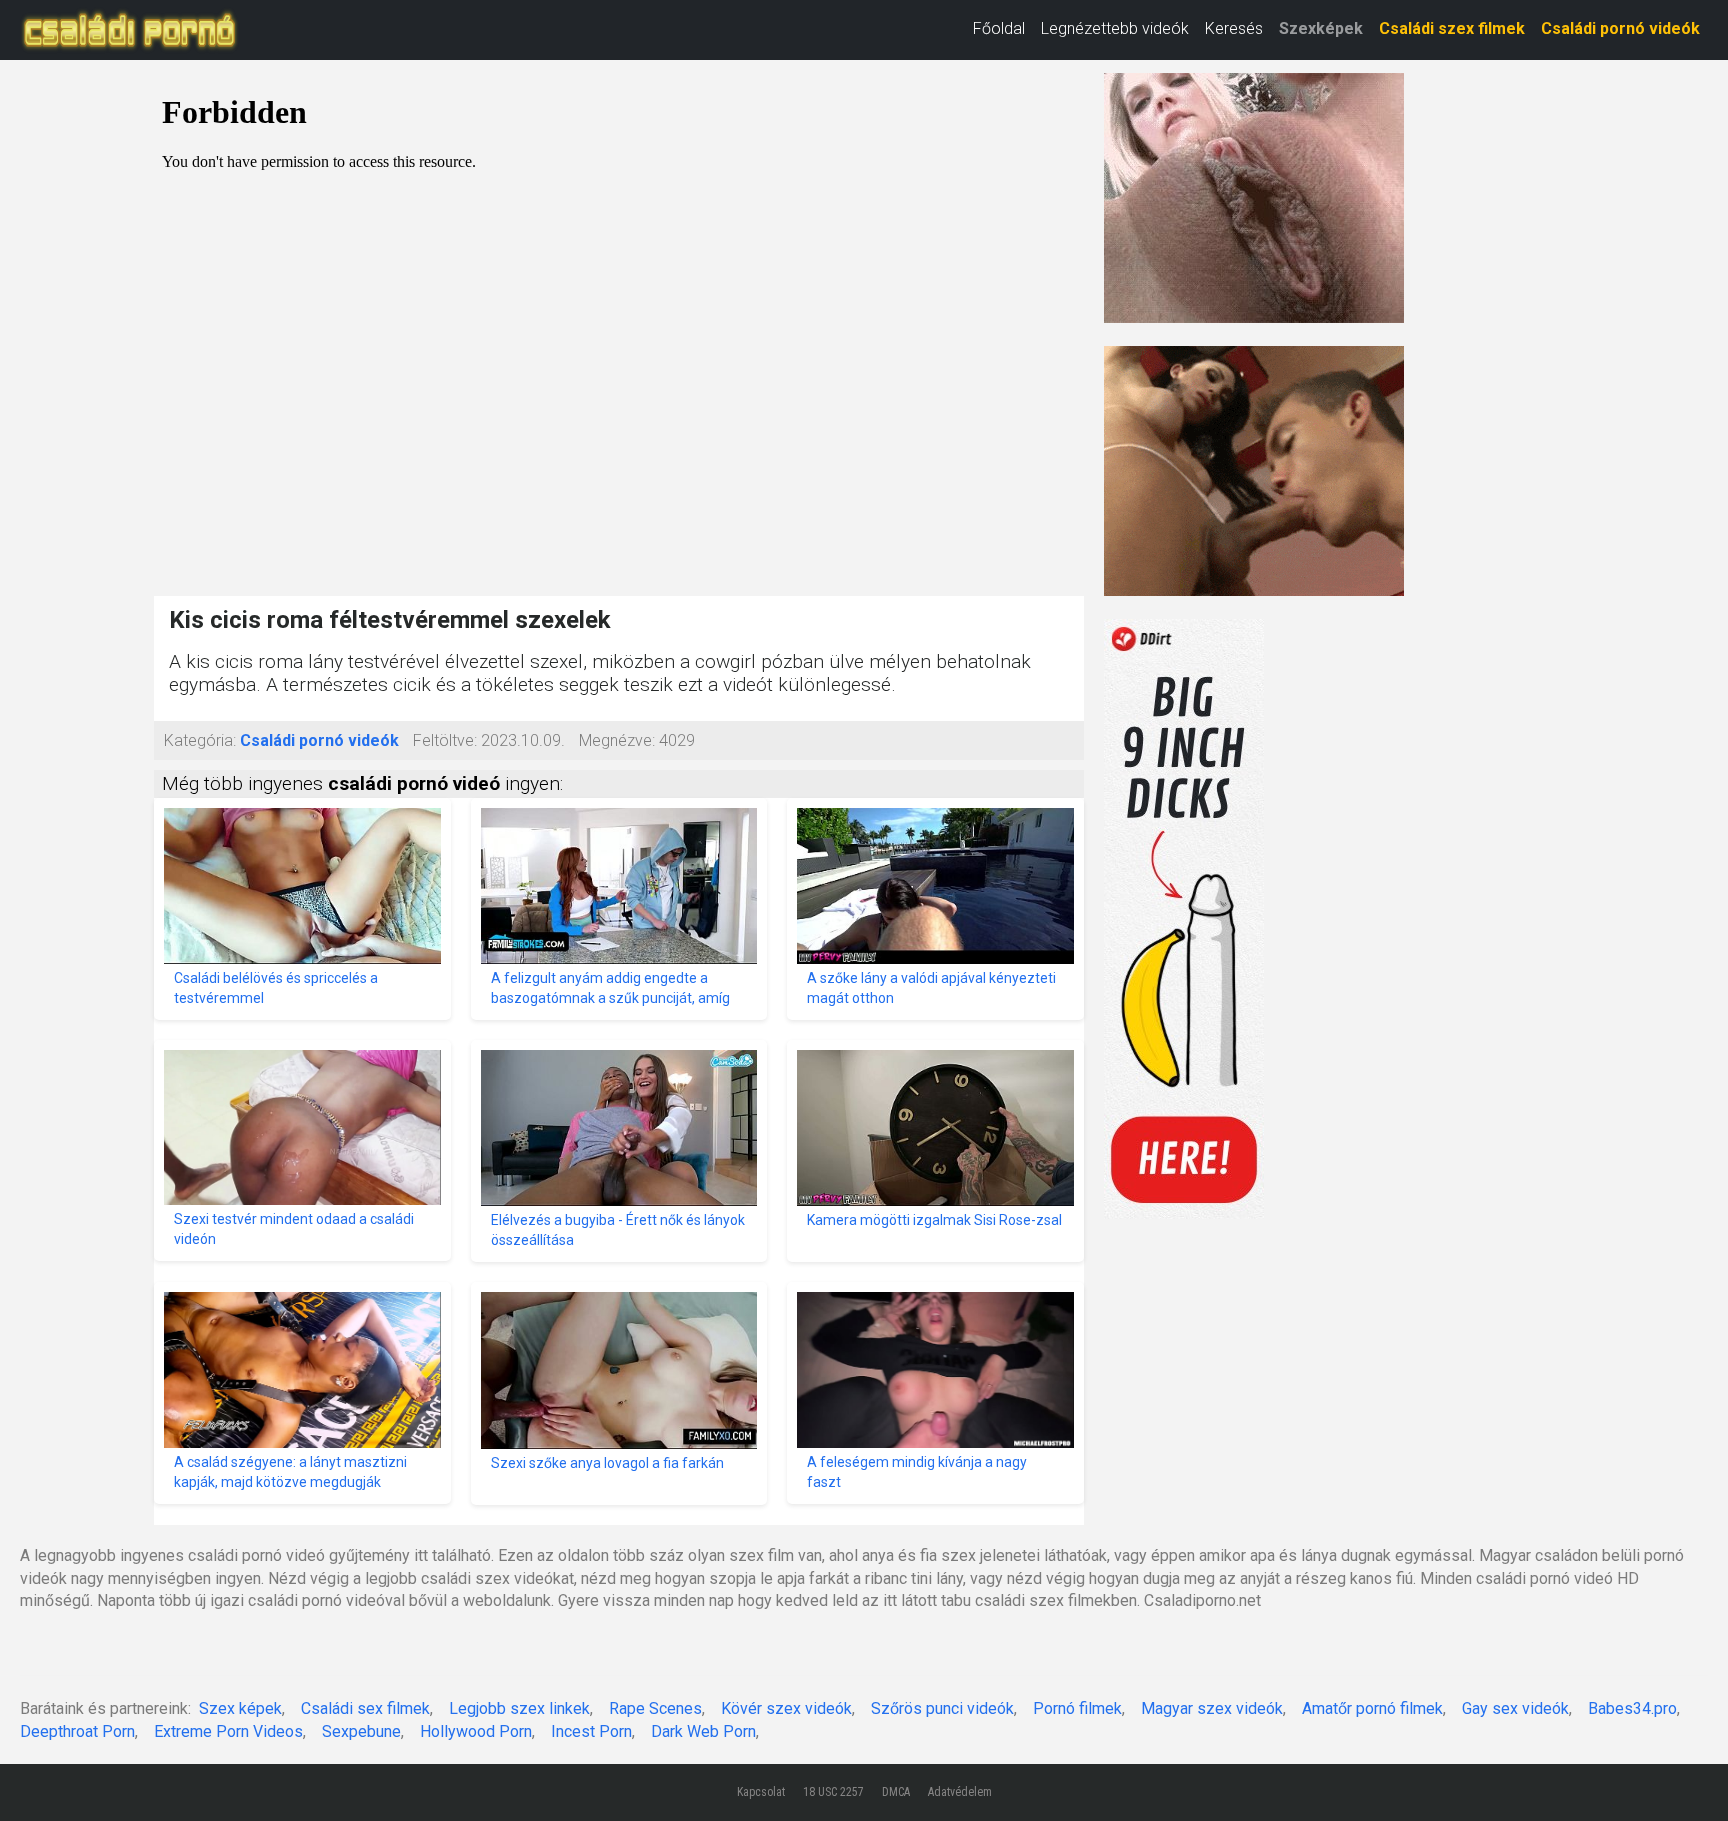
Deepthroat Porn (77, 1731)
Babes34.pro (1632, 1708)
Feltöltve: (445, 740)
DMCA (896, 1792)
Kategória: (200, 740)
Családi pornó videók (1620, 28)
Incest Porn (591, 1731)
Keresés (1234, 28)
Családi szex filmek (1452, 28)
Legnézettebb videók (1115, 28)
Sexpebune (361, 1731)
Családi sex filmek (365, 1708)
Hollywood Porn (476, 1731)
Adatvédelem (960, 1792)
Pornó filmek (1077, 1708)
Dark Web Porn (703, 1731)
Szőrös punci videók (942, 1708)
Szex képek (240, 1708)
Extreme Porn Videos (228, 1731)
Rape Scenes (655, 1708)
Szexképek (1321, 28)
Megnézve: (617, 740)
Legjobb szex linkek (519, 1708)
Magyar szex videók (1212, 1708)
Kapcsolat (761, 1792)
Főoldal (999, 28)
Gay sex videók (1515, 1708)
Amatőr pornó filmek (1372, 1708)
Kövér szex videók (786, 1708)
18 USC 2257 (833, 1792)
